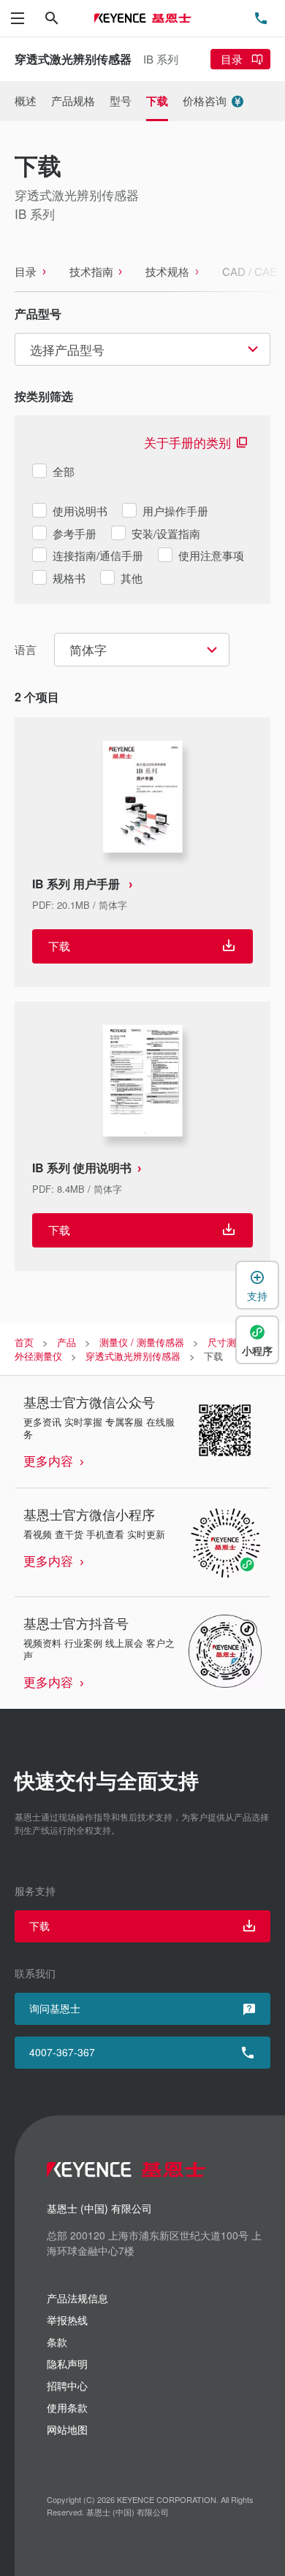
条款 (57, 2342)
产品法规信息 (77, 2298)
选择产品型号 (67, 349)
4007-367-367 (62, 2052)
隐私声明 (67, 2364)
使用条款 (67, 2407)
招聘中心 (67, 2385)
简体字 (88, 649)
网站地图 (67, 2429)
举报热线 (67, 2320)
